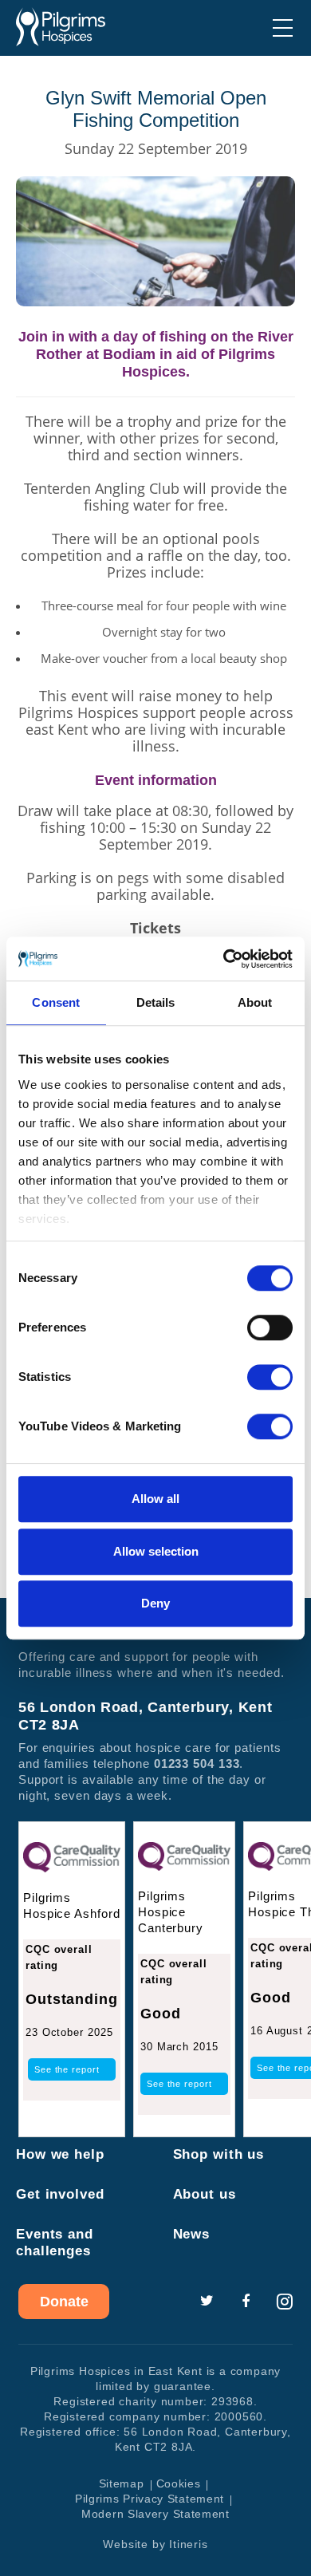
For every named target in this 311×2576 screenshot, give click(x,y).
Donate (64, 2302)
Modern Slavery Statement (155, 2514)
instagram (285, 2302)
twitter (207, 2302)
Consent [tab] (56, 1002)
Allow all (155, 1499)
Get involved (60, 2194)
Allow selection (156, 1551)
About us (205, 2194)
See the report (67, 2069)
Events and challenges (55, 2243)
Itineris (188, 2544)
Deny (155, 1603)
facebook (246, 2302)
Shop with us (219, 2154)
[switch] (270, 1327)
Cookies (179, 2483)
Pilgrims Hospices (61, 27)
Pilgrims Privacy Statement (150, 2499)
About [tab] (255, 1002)
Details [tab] (156, 1002)
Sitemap (122, 2483)
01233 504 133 (197, 1763)
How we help (60, 2154)
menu (283, 28)
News (192, 2234)
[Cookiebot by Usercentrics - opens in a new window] (224, 959)
